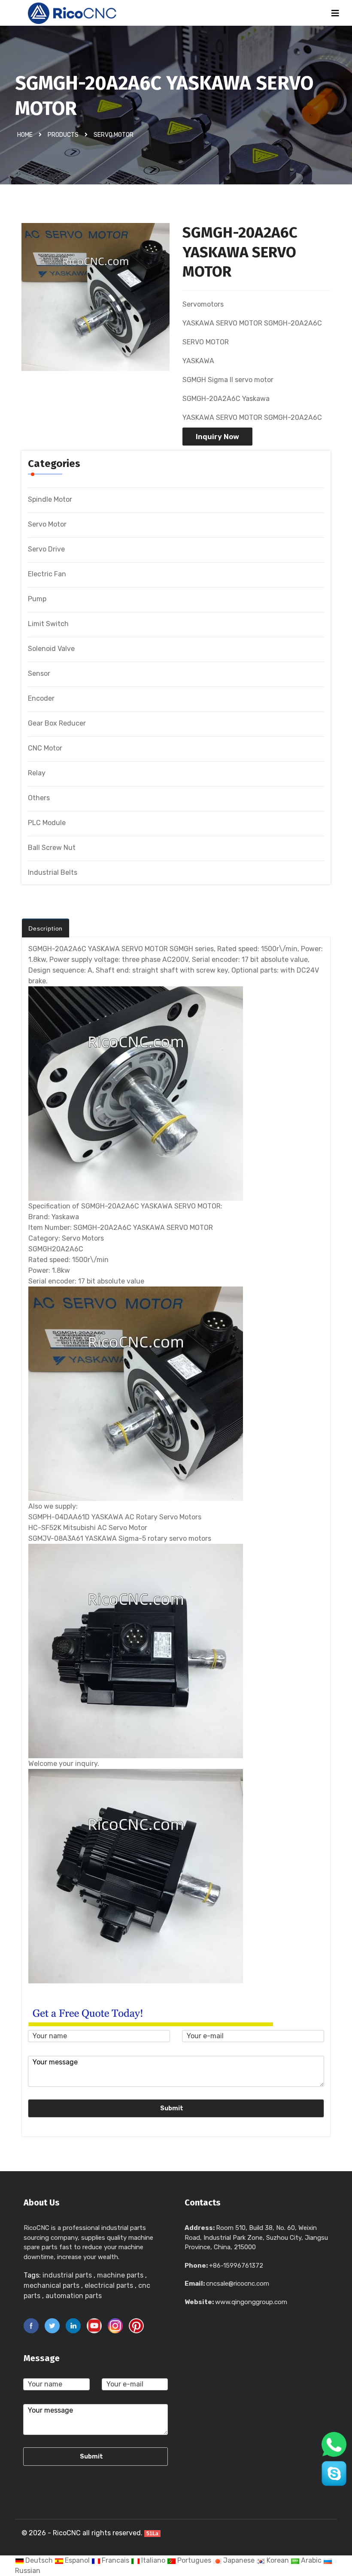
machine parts (120, 2275)
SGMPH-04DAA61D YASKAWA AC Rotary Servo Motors (115, 1517)
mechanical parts (52, 2285)
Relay (37, 773)
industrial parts (67, 2275)
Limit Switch (48, 624)
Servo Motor (114, 135)
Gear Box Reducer (57, 723)
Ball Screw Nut (52, 848)
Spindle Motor (50, 499)
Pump (37, 599)
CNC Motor (45, 748)
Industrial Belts (53, 872)
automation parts (74, 2296)
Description (46, 928)
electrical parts (109, 2285)
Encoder (41, 698)
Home (25, 135)
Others (39, 798)
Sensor (39, 673)
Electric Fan (47, 574)
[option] (96, 301)
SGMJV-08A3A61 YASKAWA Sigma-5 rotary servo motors (120, 1538)
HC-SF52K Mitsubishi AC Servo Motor (88, 1528)
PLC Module (47, 823)
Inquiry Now (217, 437)
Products (63, 135)
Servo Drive (46, 549)
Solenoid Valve (51, 649)
